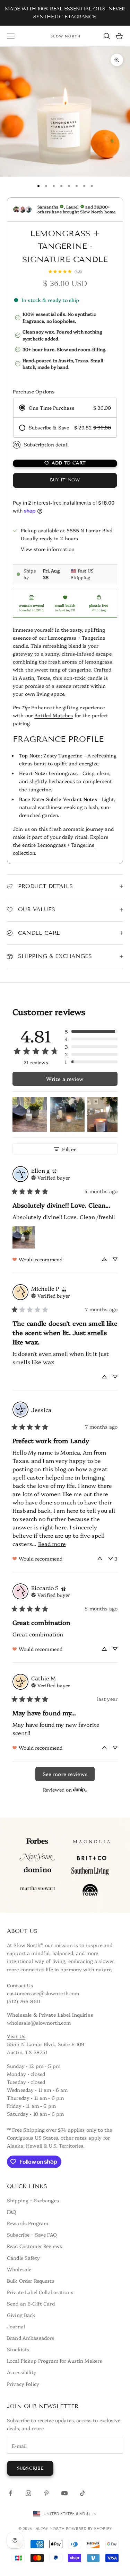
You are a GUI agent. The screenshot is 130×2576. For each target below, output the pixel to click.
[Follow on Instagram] (28, 2493)
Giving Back (21, 2315)
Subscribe (30, 2468)
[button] (91, 1031)
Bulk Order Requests (31, 2281)
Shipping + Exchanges (33, 2200)
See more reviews (65, 1774)
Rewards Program (28, 2223)
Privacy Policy (23, 2384)
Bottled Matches (54, 715)
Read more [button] (52, 1544)
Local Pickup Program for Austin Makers (54, 2361)
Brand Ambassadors (31, 2338)
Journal (16, 2326)
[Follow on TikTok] (83, 2493)
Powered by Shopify (89, 2529)
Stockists (18, 2349)
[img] (54, 1170)
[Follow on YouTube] (64, 2493)
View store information (48, 549)
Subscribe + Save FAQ (32, 2235)
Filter (69, 1149)
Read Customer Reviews (34, 2246)
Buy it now (65, 480)
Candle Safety (23, 2258)
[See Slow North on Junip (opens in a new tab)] (80, 1790)
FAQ (12, 2212)
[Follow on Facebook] (10, 2493)
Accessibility (22, 2372)
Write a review (65, 1079)
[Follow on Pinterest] (46, 2493)
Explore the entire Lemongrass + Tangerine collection (60, 845)
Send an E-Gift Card (31, 2303)
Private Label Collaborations (40, 2292)
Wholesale (19, 2269)
